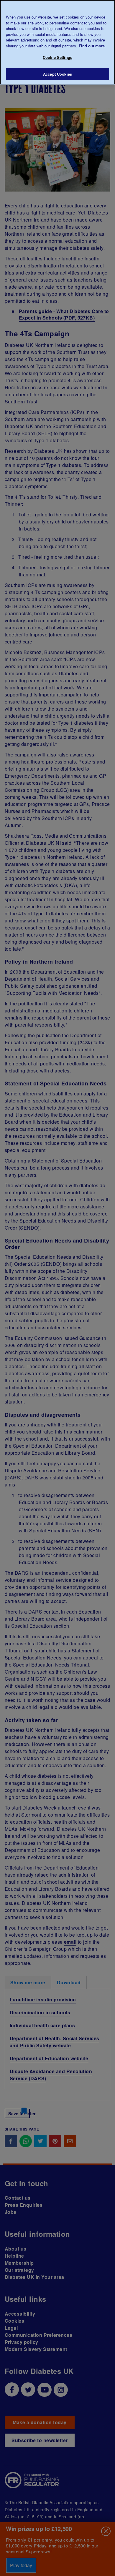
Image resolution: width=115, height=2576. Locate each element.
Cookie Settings (57, 57)
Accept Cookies (57, 74)
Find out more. (92, 46)
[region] (57, 42)
